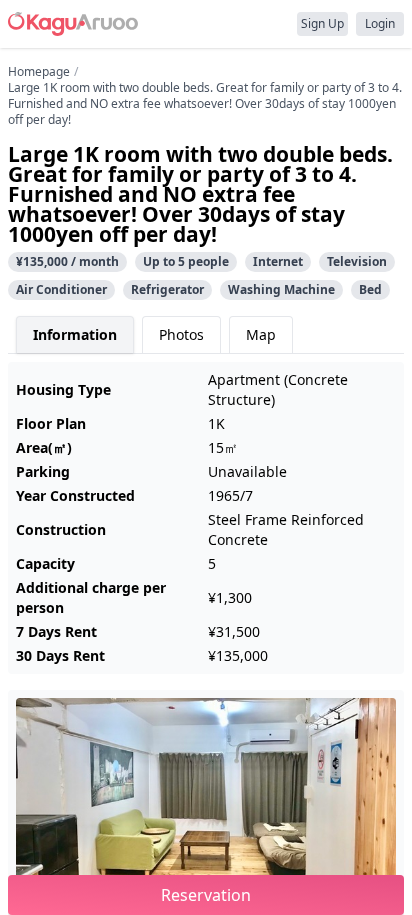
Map (261, 334)
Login (380, 23)
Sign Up (322, 23)
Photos (181, 334)
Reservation (206, 895)
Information (75, 334)
